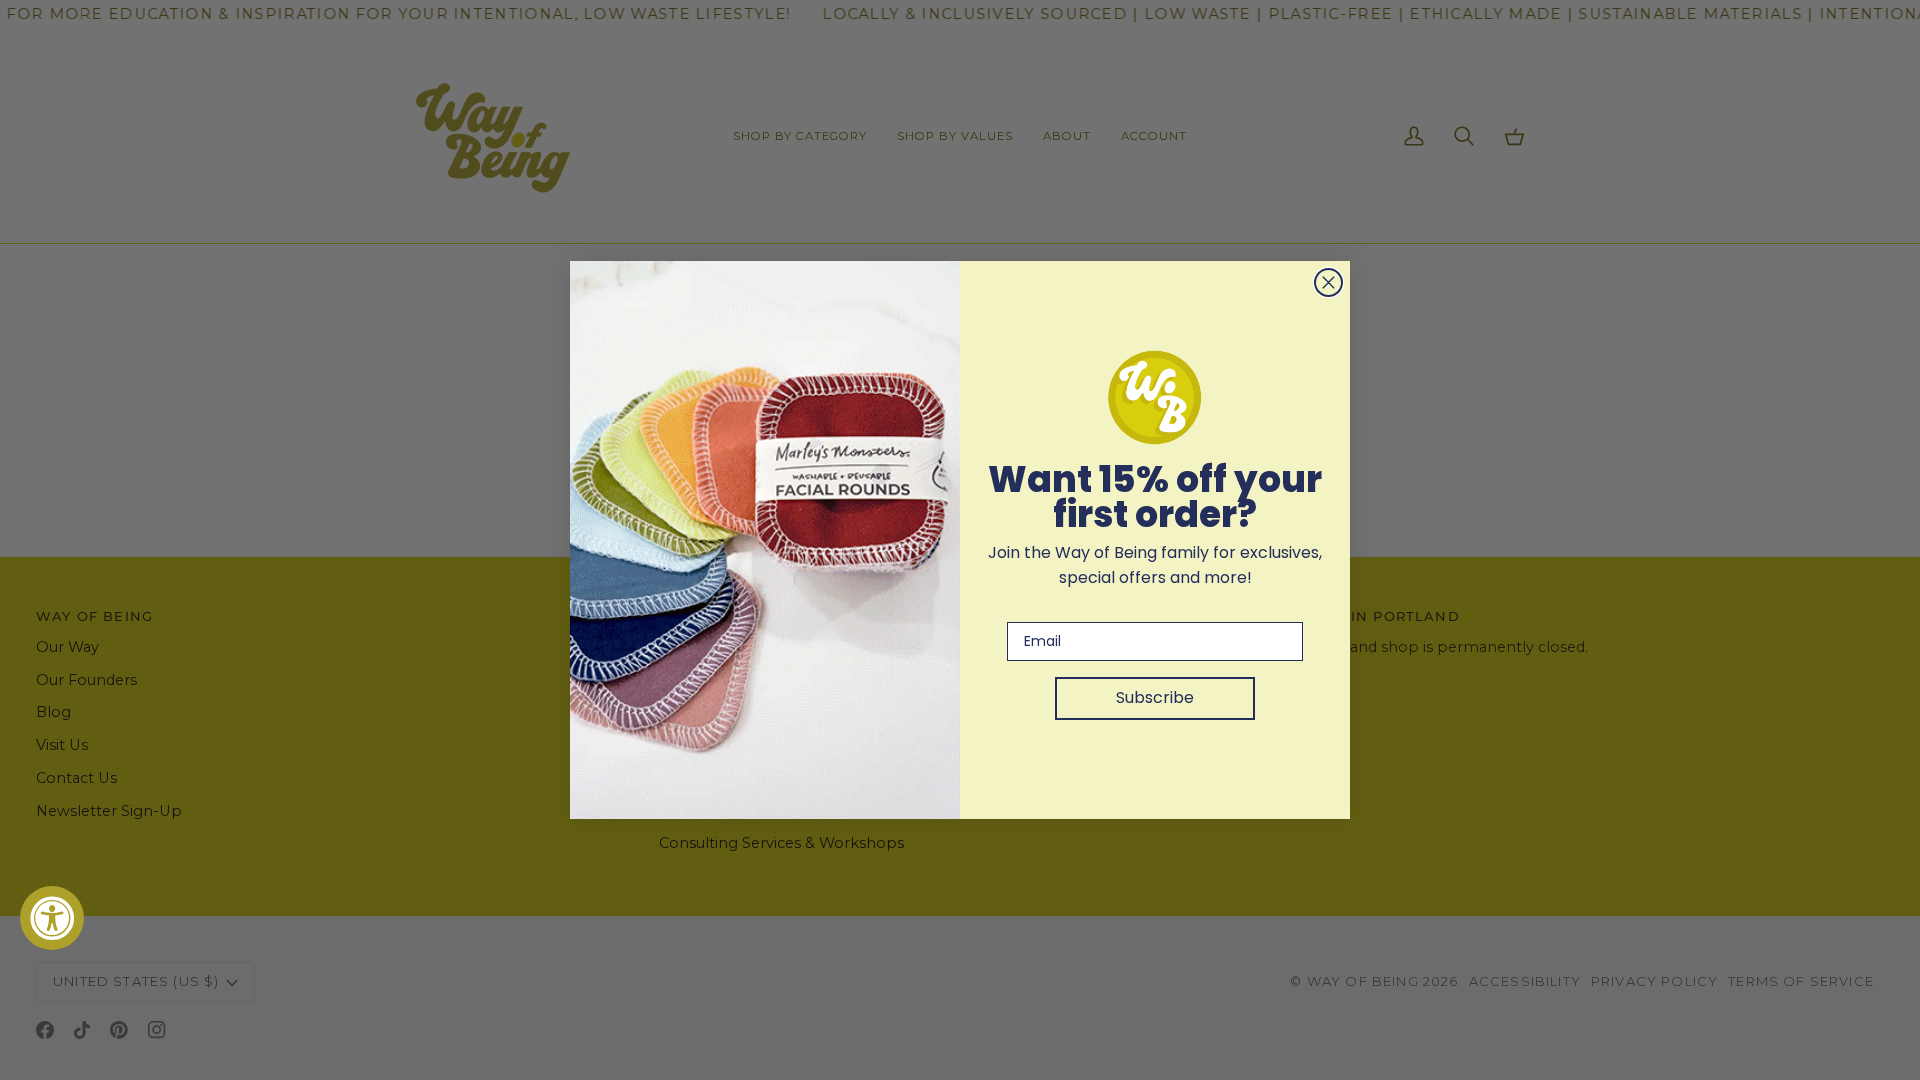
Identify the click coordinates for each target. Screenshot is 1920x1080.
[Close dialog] (1328, 282)
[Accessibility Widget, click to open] (52, 918)
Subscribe (1155, 697)
